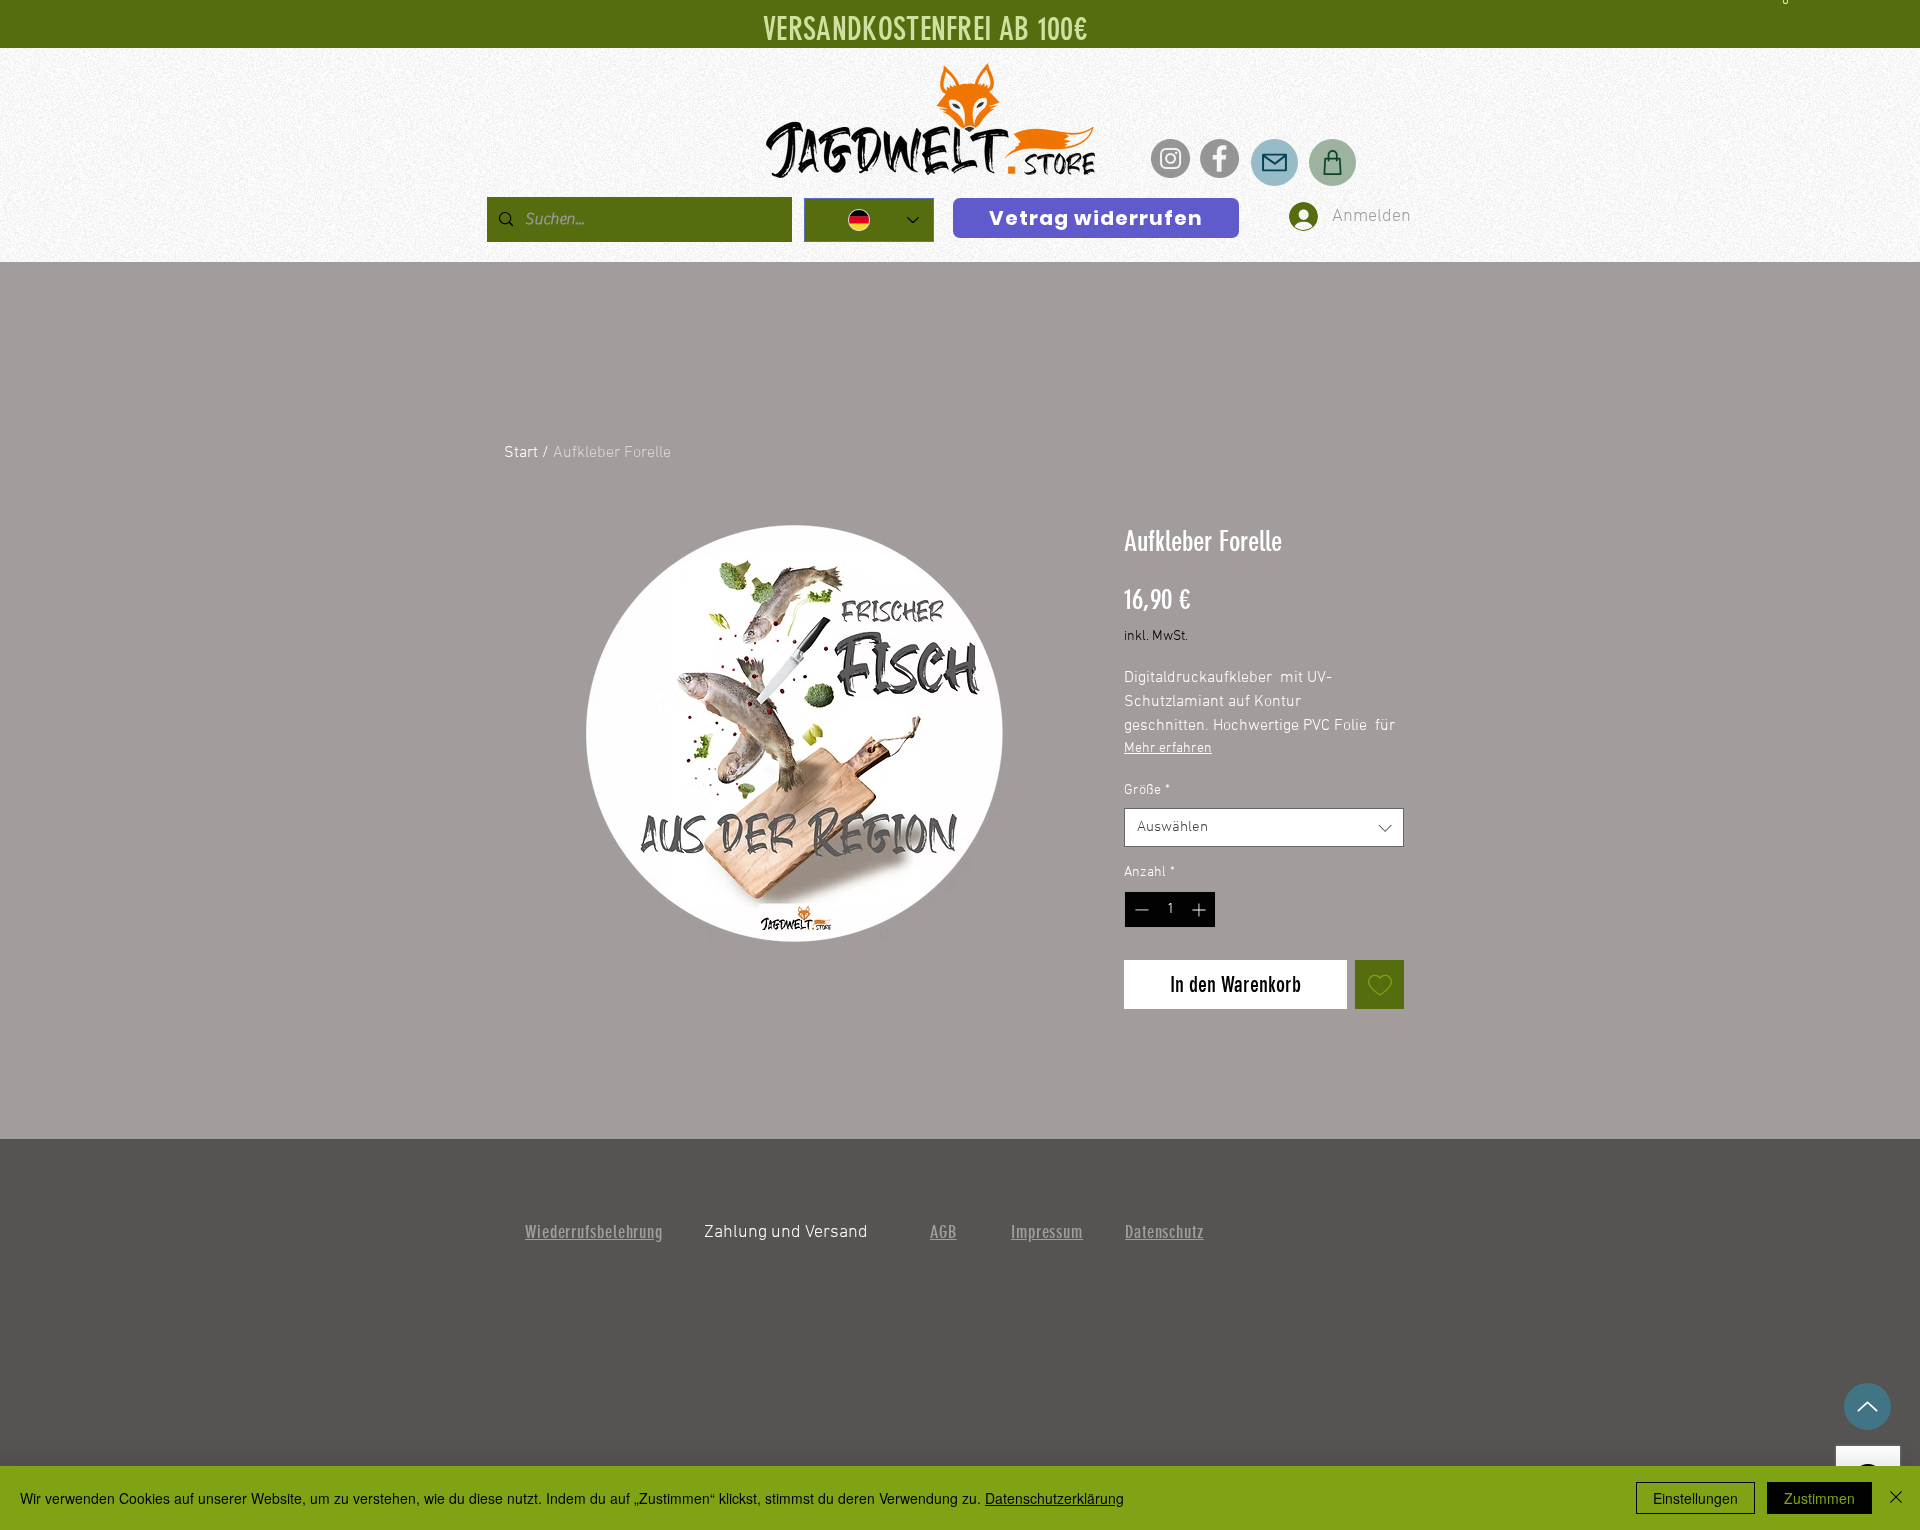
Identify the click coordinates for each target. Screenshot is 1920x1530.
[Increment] (1200, 909)
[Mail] (1274, 162)
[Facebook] (1219, 158)
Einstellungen (1695, 1498)
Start (521, 453)
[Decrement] (1139, 909)
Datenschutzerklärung (1054, 1498)
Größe (1147, 790)
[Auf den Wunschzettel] (1379, 984)
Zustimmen (1819, 1498)
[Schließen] (1896, 1498)
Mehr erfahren (1168, 748)
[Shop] (1332, 162)
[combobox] (1264, 827)
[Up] (1867, 1406)
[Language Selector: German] (869, 220)
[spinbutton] (1170, 909)
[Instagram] (1170, 158)
